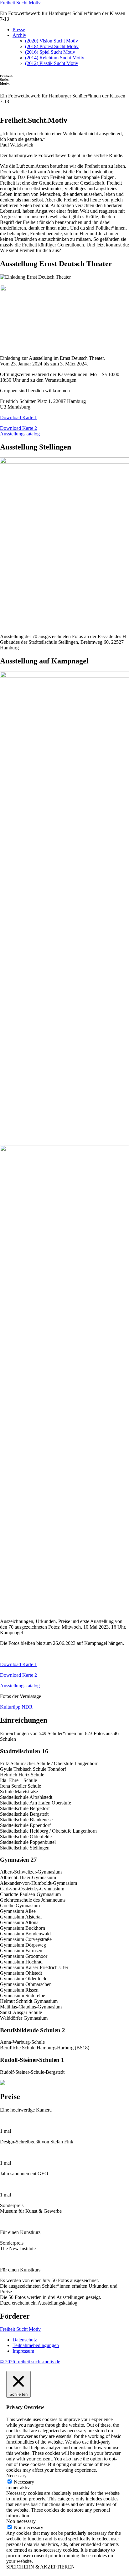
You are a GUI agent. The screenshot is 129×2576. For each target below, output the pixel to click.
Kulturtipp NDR (16, 1707)
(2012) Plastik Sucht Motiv (52, 63)
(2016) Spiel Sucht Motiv (50, 52)
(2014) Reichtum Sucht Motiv (55, 58)
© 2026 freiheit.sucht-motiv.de (30, 2362)
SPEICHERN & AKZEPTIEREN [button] (41, 2567)
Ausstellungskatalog (20, 434)
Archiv (19, 35)
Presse (19, 30)
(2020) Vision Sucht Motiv (52, 41)
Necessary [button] (16, 2476)
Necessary (24, 2482)
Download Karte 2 (18, 428)
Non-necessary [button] (21, 2521)
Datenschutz (25, 2340)
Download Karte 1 (18, 417)
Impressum (23, 2351)
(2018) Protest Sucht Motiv (52, 46)
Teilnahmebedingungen (36, 2345)
